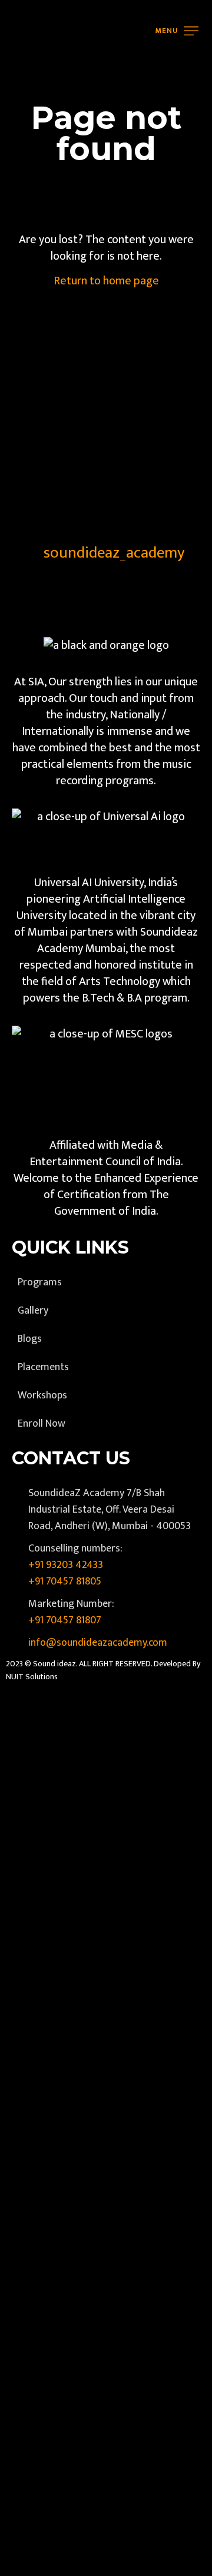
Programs (36, 137)
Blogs (25, 165)
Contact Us (39, 221)
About (27, 108)
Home (27, 79)
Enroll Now (38, 193)
